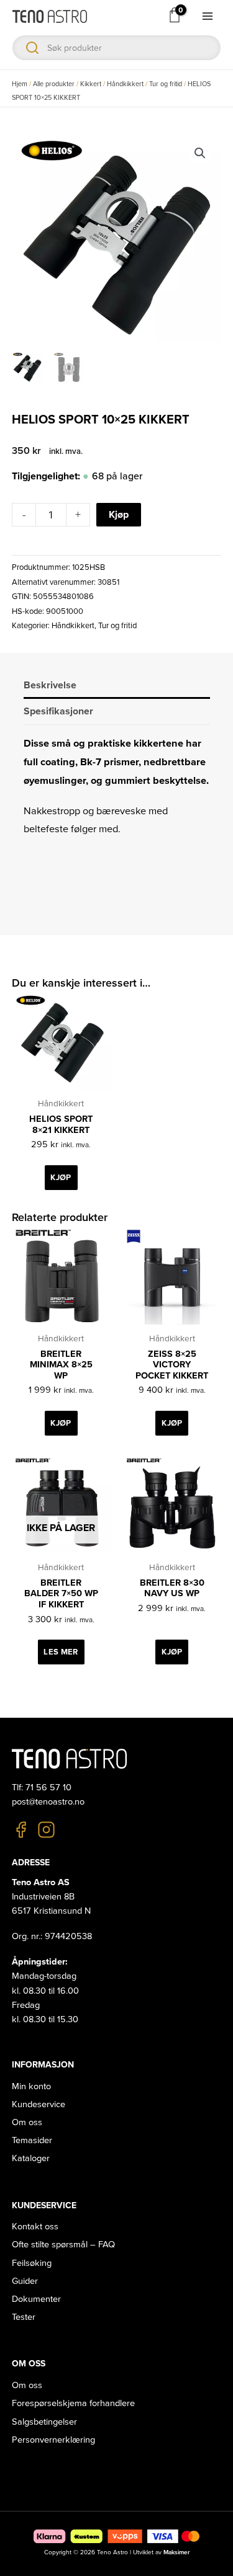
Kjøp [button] (61, 1178)
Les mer (61, 1652)
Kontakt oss (35, 2227)
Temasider (32, 2140)
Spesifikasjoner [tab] (58, 711)
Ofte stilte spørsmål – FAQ (63, 2245)
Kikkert (91, 84)
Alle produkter (54, 84)
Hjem (20, 84)
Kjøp (119, 515)
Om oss (27, 2122)
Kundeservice (39, 2104)
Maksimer (176, 2552)
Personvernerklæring (53, 2440)
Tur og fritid (166, 84)
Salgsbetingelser (44, 2422)
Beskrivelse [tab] (50, 685)
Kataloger (31, 2158)
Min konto (31, 2086)
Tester (24, 2317)
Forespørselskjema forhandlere (73, 2403)
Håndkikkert (125, 84)
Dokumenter (36, 2299)
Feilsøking (32, 2263)
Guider (25, 2281)
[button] (200, 153)
